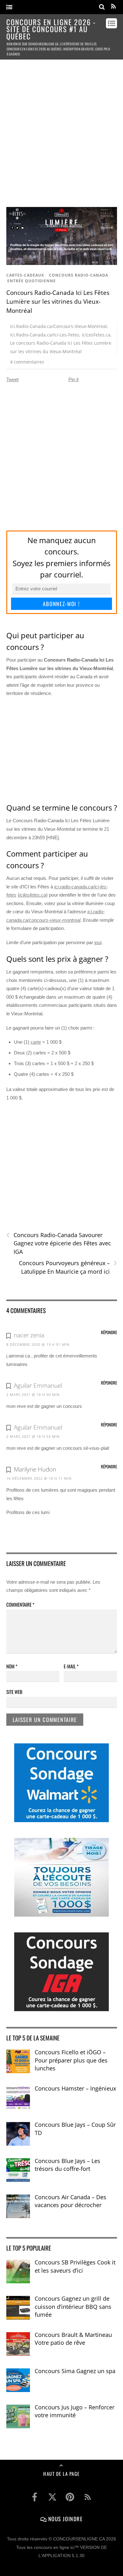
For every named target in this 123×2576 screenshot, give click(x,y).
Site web (14, 1692)
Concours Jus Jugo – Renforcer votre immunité (75, 2411)
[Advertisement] (61, 130)
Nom (12, 1666)
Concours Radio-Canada (79, 275)
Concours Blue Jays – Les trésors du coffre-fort (67, 2165)
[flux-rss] (88, 2497)
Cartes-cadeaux (25, 275)
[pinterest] (70, 2497)
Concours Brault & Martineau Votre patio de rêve (73, 2339)
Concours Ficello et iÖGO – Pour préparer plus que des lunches (71, 2060)
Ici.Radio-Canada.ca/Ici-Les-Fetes (45, 335)
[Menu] (9, 7)
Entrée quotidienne (32, 281)
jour (98, 942)
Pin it (73, 379)
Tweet (12, 379)
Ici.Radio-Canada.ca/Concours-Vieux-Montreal (59, 326)
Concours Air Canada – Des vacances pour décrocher (70, 2201)
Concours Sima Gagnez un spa (75, 2371)
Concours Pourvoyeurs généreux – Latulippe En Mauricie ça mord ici (68, 1267)
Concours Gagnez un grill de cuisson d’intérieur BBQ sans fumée (73, 2306)
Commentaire (20, 1604)
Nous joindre (64, 2519)
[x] (52, 2497)
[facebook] (35, 2497)
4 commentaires (27, 362)
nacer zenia (29, 1335)
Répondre (109, 1332)
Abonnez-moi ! (61, 604)
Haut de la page (61, 2474)
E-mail (71, 1666)
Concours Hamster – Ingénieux (75, 2088)
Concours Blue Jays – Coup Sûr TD (75, 2129)
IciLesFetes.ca (96, 335)
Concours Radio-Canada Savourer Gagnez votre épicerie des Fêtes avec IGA (59, 1243)
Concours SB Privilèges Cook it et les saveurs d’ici (75, 2266)
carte (36, 1042)
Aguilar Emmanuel (38, 1386)
